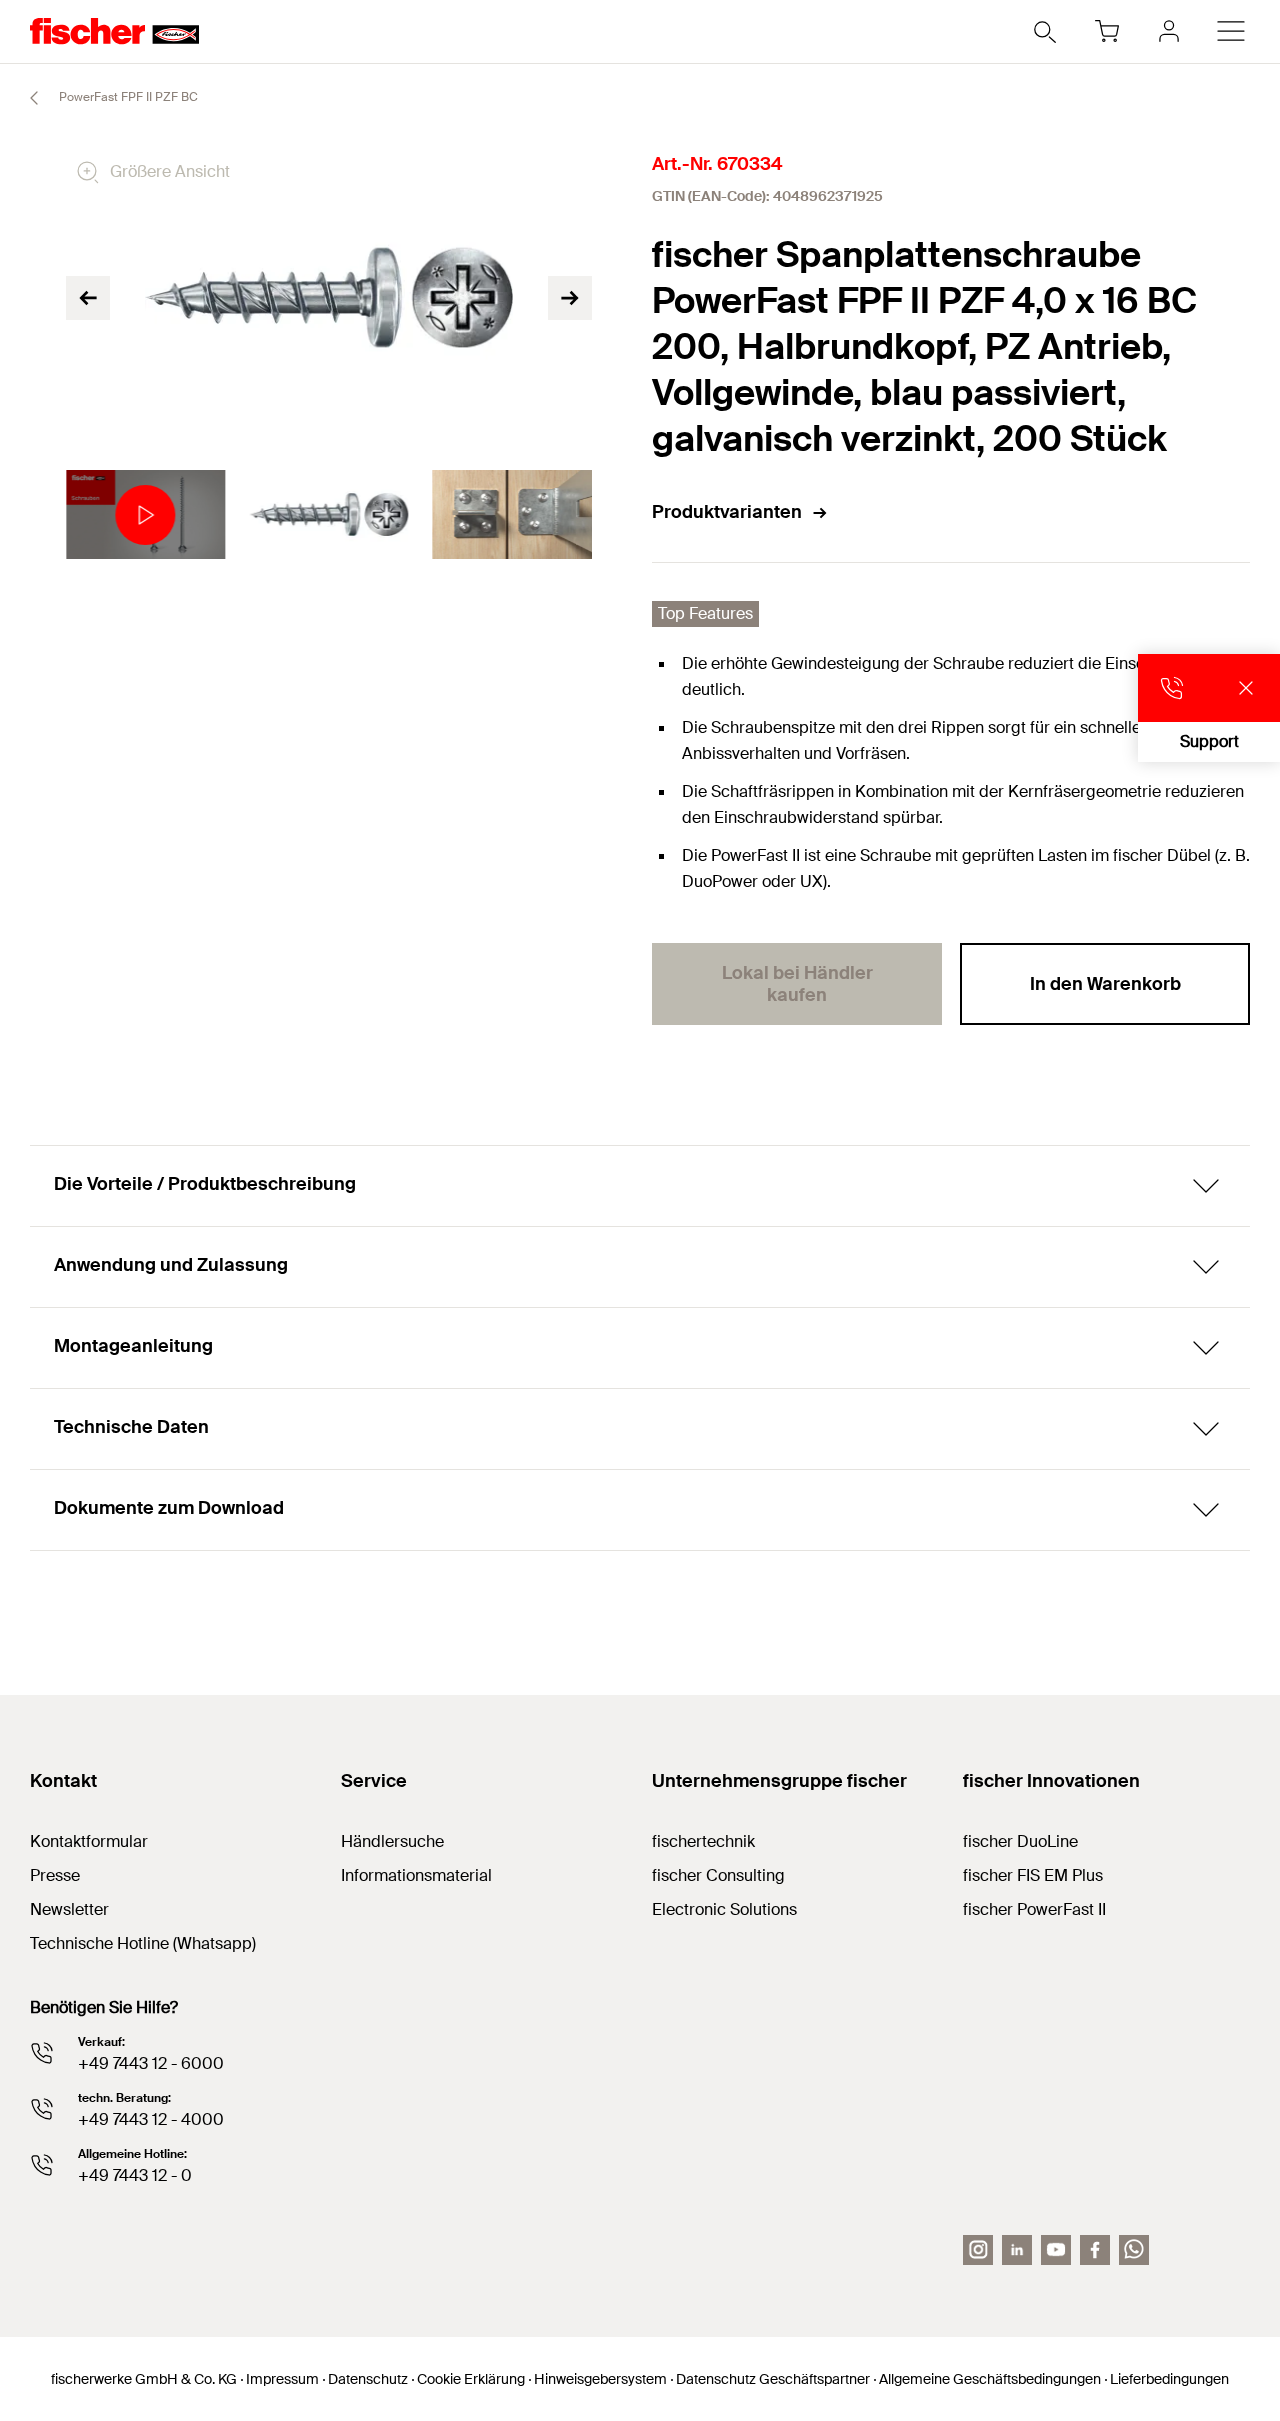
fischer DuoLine (1020, 1841)
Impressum (282, 2379)
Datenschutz (368, 2379)
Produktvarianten (727, 512)
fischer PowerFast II (1034, 1909)
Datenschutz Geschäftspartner (773, 2379)
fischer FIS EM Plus (1033, 1875)
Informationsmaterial (416, 1875)
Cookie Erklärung (471, 2379)
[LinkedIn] (1017, 2250)
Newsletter (69, 1909)
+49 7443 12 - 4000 (151, 2119)
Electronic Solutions (724, 1909)
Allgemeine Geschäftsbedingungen (990, 2379)
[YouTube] (1056, 2250)
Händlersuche (392, 1841)
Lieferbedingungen (1169, 2379)
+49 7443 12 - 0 (135, 2175)
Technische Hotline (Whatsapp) (143, 1943)
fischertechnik (703, 1841)
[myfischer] (1169, 31)
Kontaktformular (89, 1841)
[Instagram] (978, 2250)
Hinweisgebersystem (600, 2379)
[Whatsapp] (1134, 2250)
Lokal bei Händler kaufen (797, 984)
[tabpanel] (145, 515)
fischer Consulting (718, 1875)
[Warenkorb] (1107, 31)
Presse (55, 1875)
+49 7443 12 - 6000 (151, 2063)
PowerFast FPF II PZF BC (127, 97)
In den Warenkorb (1105, 984)
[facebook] (1095, 2250)
